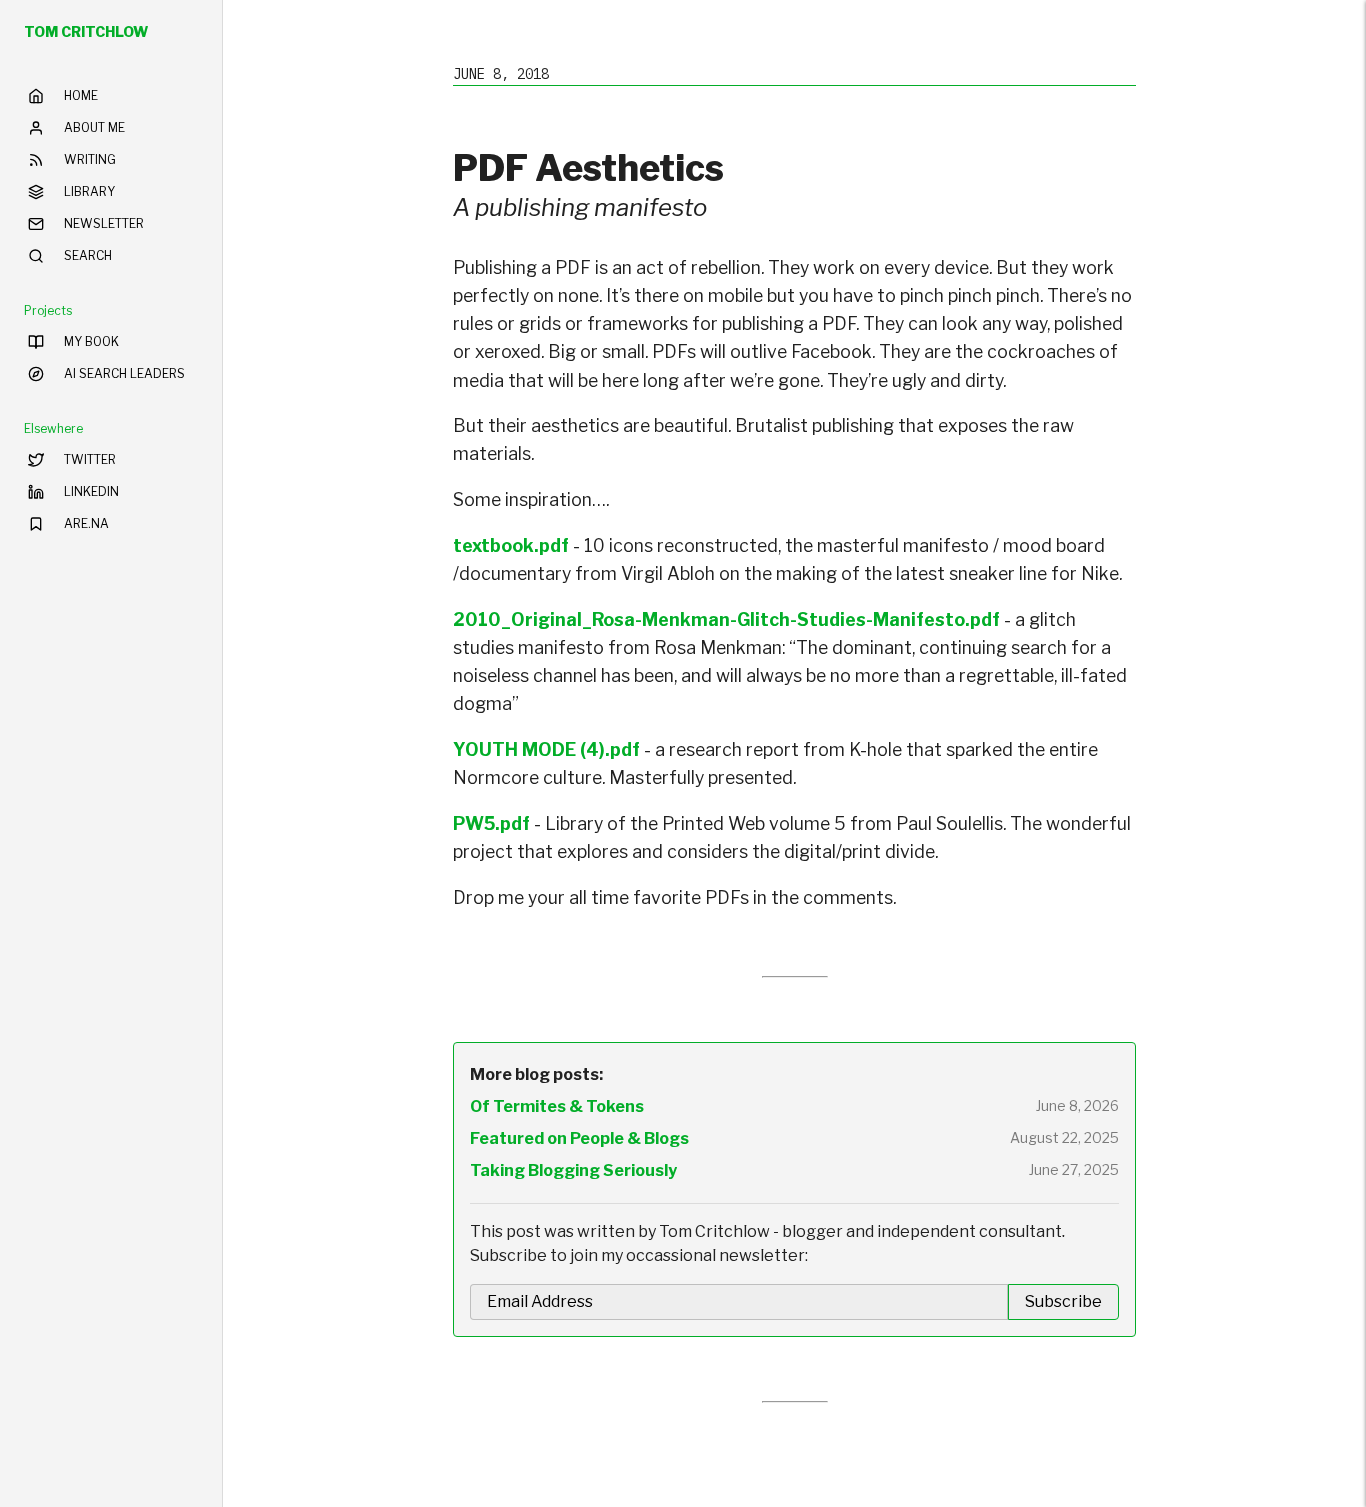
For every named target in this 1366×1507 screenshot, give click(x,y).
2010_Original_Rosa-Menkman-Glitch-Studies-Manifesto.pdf (726, 619)
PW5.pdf (491, 823)
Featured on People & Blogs (579, 1138)
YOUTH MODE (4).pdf (546, 749)
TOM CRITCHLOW (86, 31)
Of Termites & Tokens (557, 1106)
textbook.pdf (511, 545)
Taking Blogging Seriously (573, 1170)
